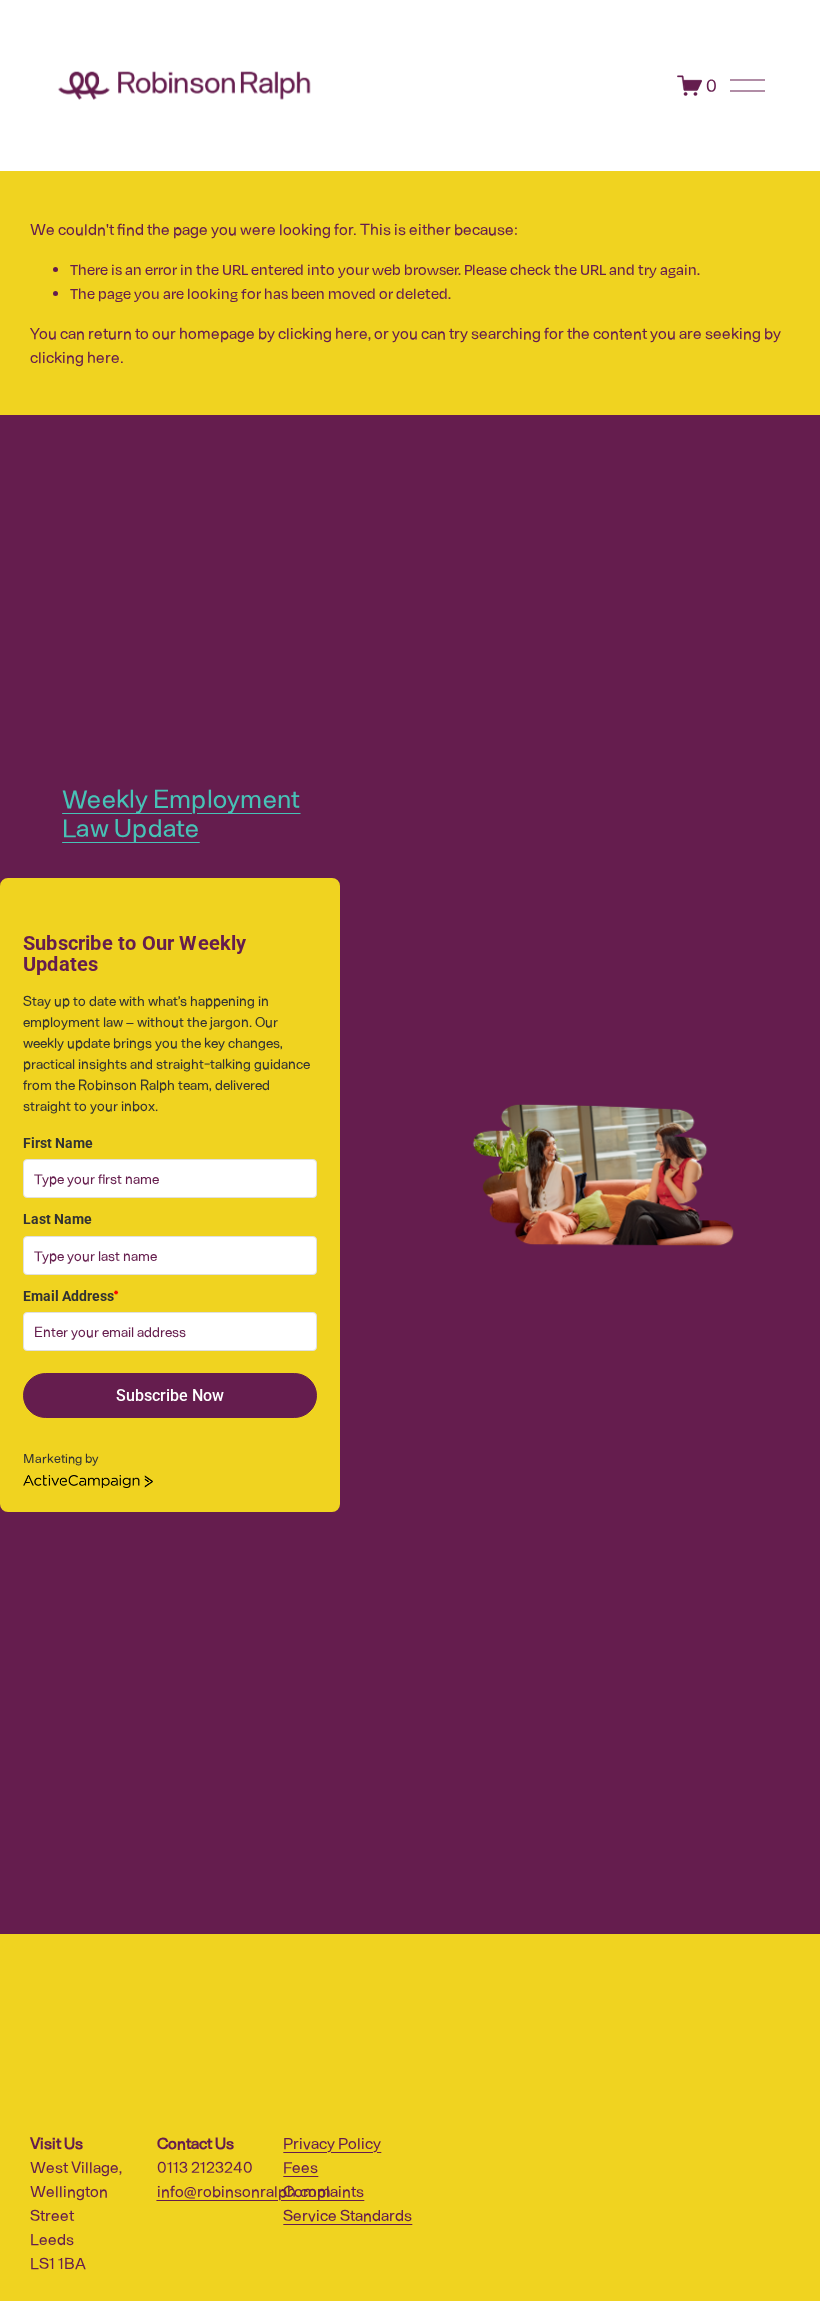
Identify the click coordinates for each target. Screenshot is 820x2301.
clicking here (323, 332)
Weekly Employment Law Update (181, 813)
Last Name (57, 1219)
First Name (58, 1143)
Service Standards (347, 2214)
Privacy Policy (332, 2142)
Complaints (323, 2190)
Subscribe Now (170, 1395)
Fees (300, 2166)
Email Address (70, 1295)
